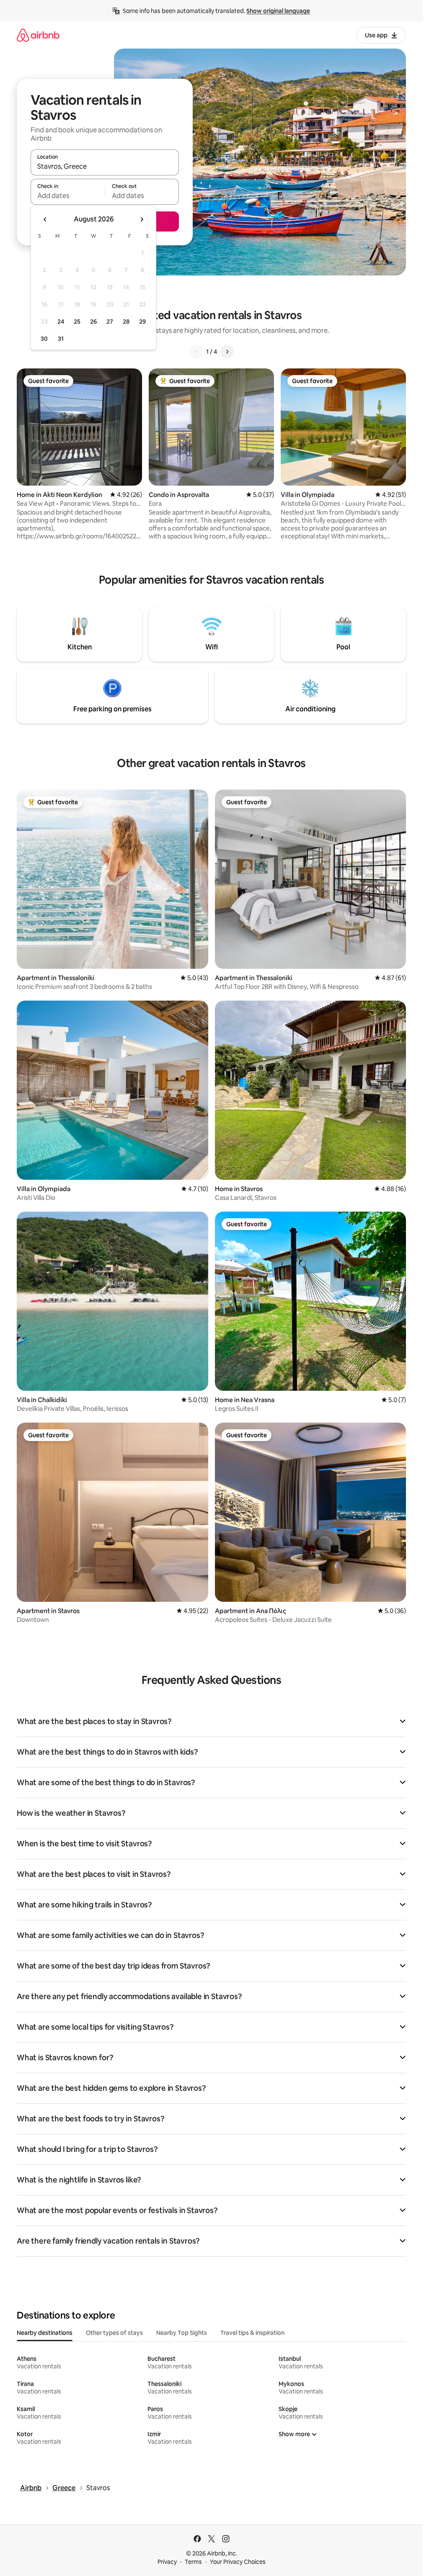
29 (142, 322)
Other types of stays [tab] (114, 2333)
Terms (193, 2562)
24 (61, 322)
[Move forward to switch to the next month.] (142, 219)
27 (110, 322)
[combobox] (105, 166)
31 (61, 339)
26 (93, 322)
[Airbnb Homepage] (38, 35)
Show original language (278, 11)
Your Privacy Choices (238, 2562)
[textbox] (68, 196)
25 (77, 322)
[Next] (227, 352)
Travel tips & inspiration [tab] (252, 2333)
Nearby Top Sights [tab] (182, 2333)
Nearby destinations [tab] (45, 2333)
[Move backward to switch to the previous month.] (45, 219)
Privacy (167, 2562)
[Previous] (196, 352)
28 (126, 322)
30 (44, 339)
